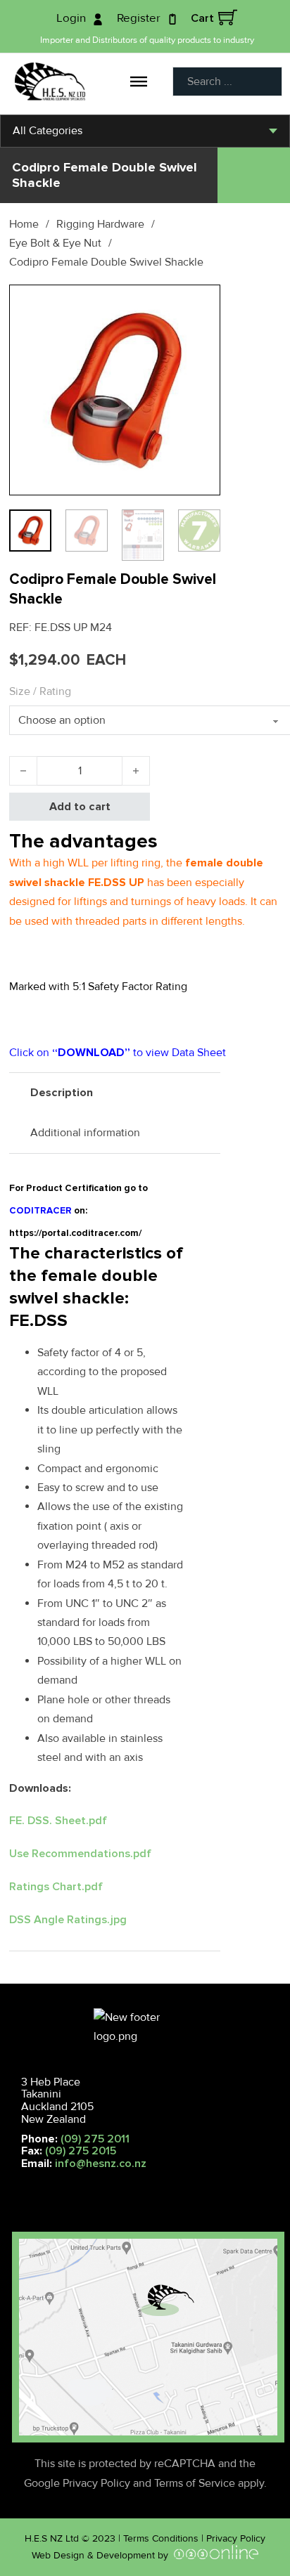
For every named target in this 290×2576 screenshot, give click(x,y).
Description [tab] (62, 1093)
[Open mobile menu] (15, 2185)
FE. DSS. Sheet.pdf (58, 1821)
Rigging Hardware (100, 224)
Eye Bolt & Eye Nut (55, 243)
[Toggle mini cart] (228, 17)
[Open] (139, 82)
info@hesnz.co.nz (101, 2164)
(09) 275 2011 (95, 2139)
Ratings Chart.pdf (56, 1887)
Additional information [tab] (85, 1133)
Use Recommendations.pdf (80, 1854)
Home (24, 224)
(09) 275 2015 (81, 2151)
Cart (202, 18)
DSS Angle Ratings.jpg (68, 1920)
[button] (201, 304)
